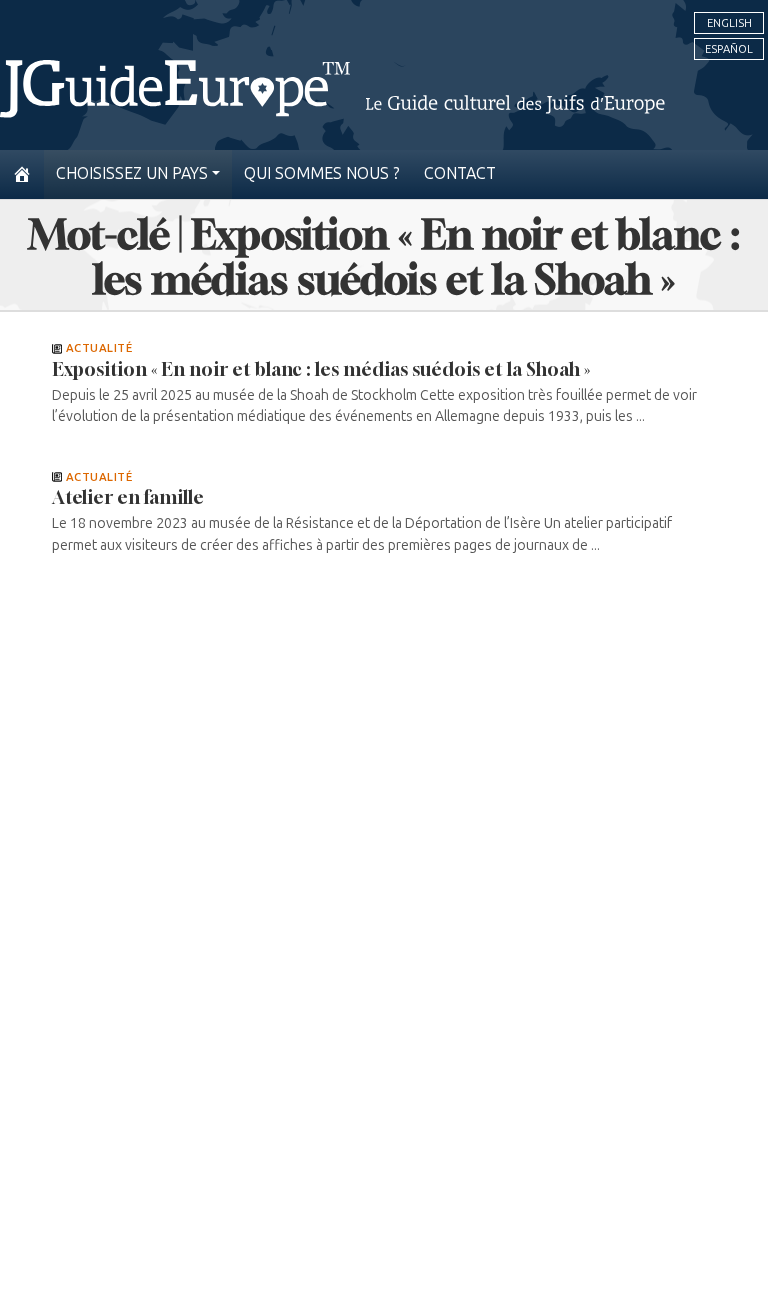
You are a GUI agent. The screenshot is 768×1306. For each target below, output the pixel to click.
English (729, 23)
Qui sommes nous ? (322, 173)
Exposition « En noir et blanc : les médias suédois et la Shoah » (321, 369)
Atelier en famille (128, 497)
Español (729, 49)
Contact (460, 173)
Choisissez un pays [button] (132, 173)
